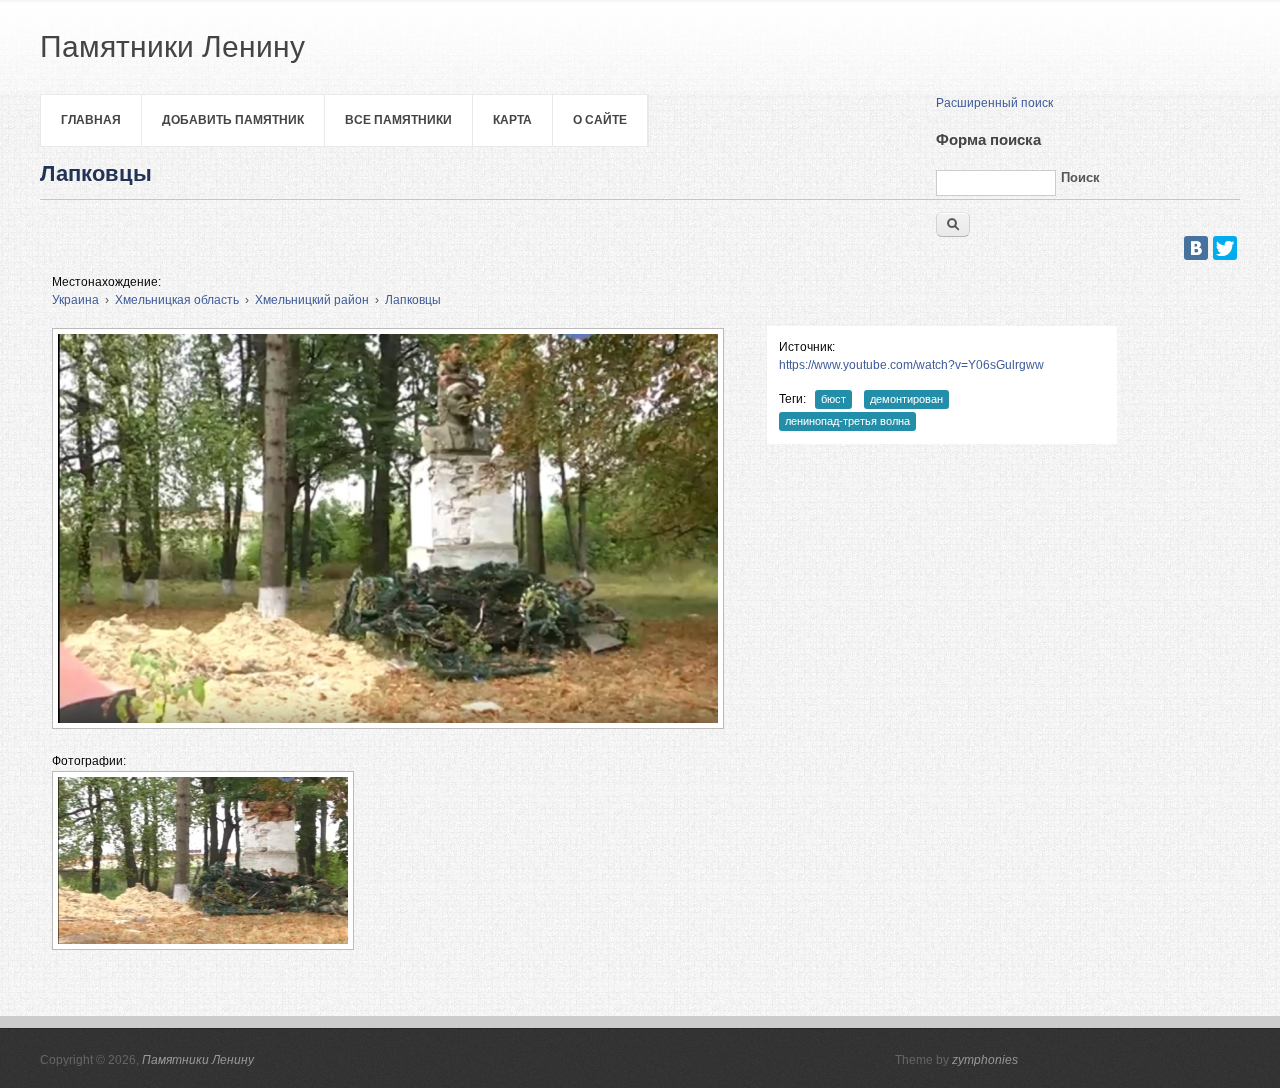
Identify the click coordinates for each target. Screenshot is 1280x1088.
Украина (75, 300)
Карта (512, 120)
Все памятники (398, 120)
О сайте (600, 120)
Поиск (1080, 177)
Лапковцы (413, 300)
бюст (833, 399)
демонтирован (906, 399)
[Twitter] (1225, 248)
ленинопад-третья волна (847, 421)
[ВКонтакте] (1196, 248)
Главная (91, 120)
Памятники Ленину (198, 1060)
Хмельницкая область (177, 300)
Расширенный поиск (994, 103)
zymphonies (985, 1060)
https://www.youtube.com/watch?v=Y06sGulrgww (911, 365)
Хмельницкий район (312, 300)
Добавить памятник (233, 120)
